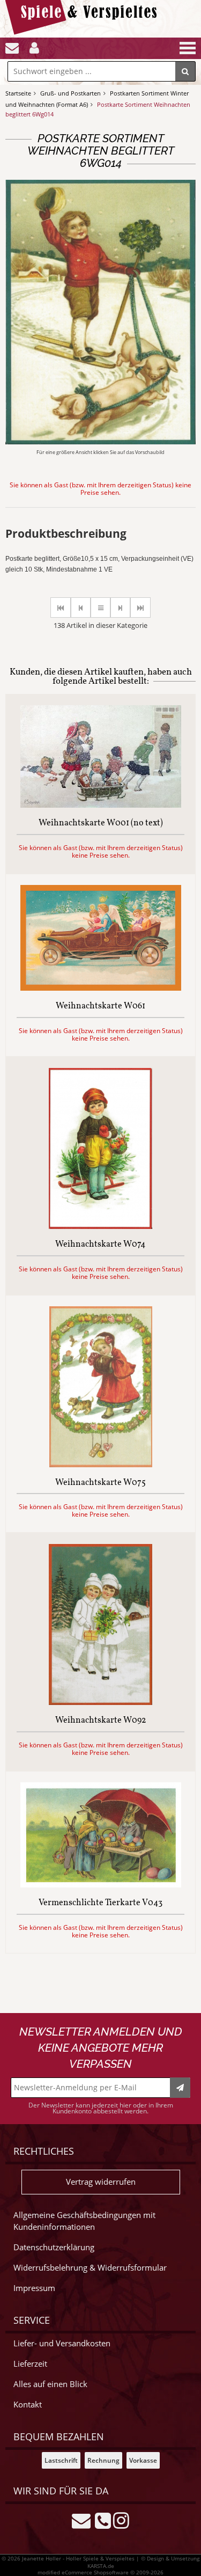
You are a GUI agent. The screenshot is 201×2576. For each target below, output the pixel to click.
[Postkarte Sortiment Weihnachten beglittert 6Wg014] (100, 441)
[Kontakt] (12, 48)
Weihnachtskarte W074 (100, 1245)
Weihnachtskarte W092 (101, 1721)
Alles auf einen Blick (50, 2384)
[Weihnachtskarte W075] (101, 1464)
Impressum (34, 2288)
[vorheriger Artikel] (81, 608)
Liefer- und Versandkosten (62, 2343)
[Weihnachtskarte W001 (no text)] (101, 805)
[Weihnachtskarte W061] (101, 988)
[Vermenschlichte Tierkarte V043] (101, 1885)
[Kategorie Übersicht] (100, 608)
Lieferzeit (30, 2364)
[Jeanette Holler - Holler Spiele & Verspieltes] (84, 32)
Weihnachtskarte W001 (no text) (101, 824)
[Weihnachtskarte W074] (100, 1226)
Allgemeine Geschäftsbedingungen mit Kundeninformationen (84, 2221)
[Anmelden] (34, 48)
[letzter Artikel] (140, 608)
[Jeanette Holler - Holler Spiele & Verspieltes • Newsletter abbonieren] (180, 2088)
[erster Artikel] (61, 608)
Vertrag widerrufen (101, 2182)
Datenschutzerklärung (54, 2247)
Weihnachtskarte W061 (100, 1007)
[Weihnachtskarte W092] (100, 1702)
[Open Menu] (187, 48)
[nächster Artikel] (120, 608)
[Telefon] (103, 2519)
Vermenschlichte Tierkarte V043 (100, 1904)
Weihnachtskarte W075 (100, 1483)
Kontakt (28, 2405)
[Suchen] (185, 71)
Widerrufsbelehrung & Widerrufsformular (90, 2268)
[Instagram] (121, 2519)
